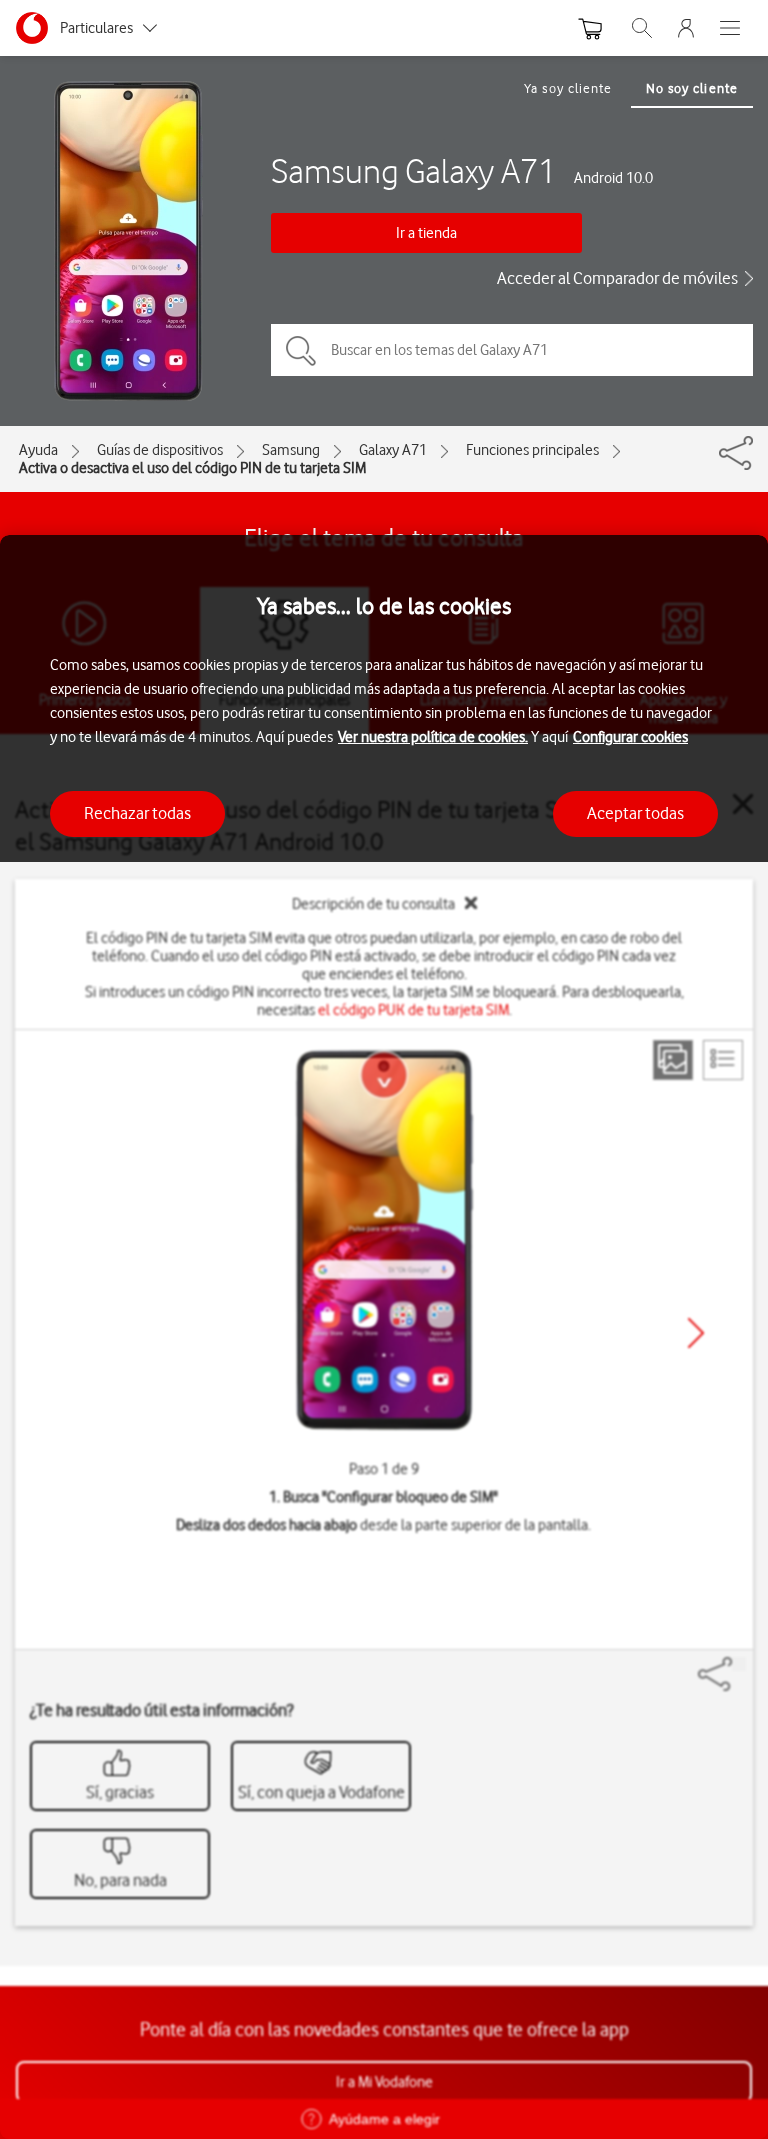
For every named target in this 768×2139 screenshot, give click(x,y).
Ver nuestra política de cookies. (433, 737)
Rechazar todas (137, 813)
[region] (384, 1337)
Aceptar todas (635, 813)
